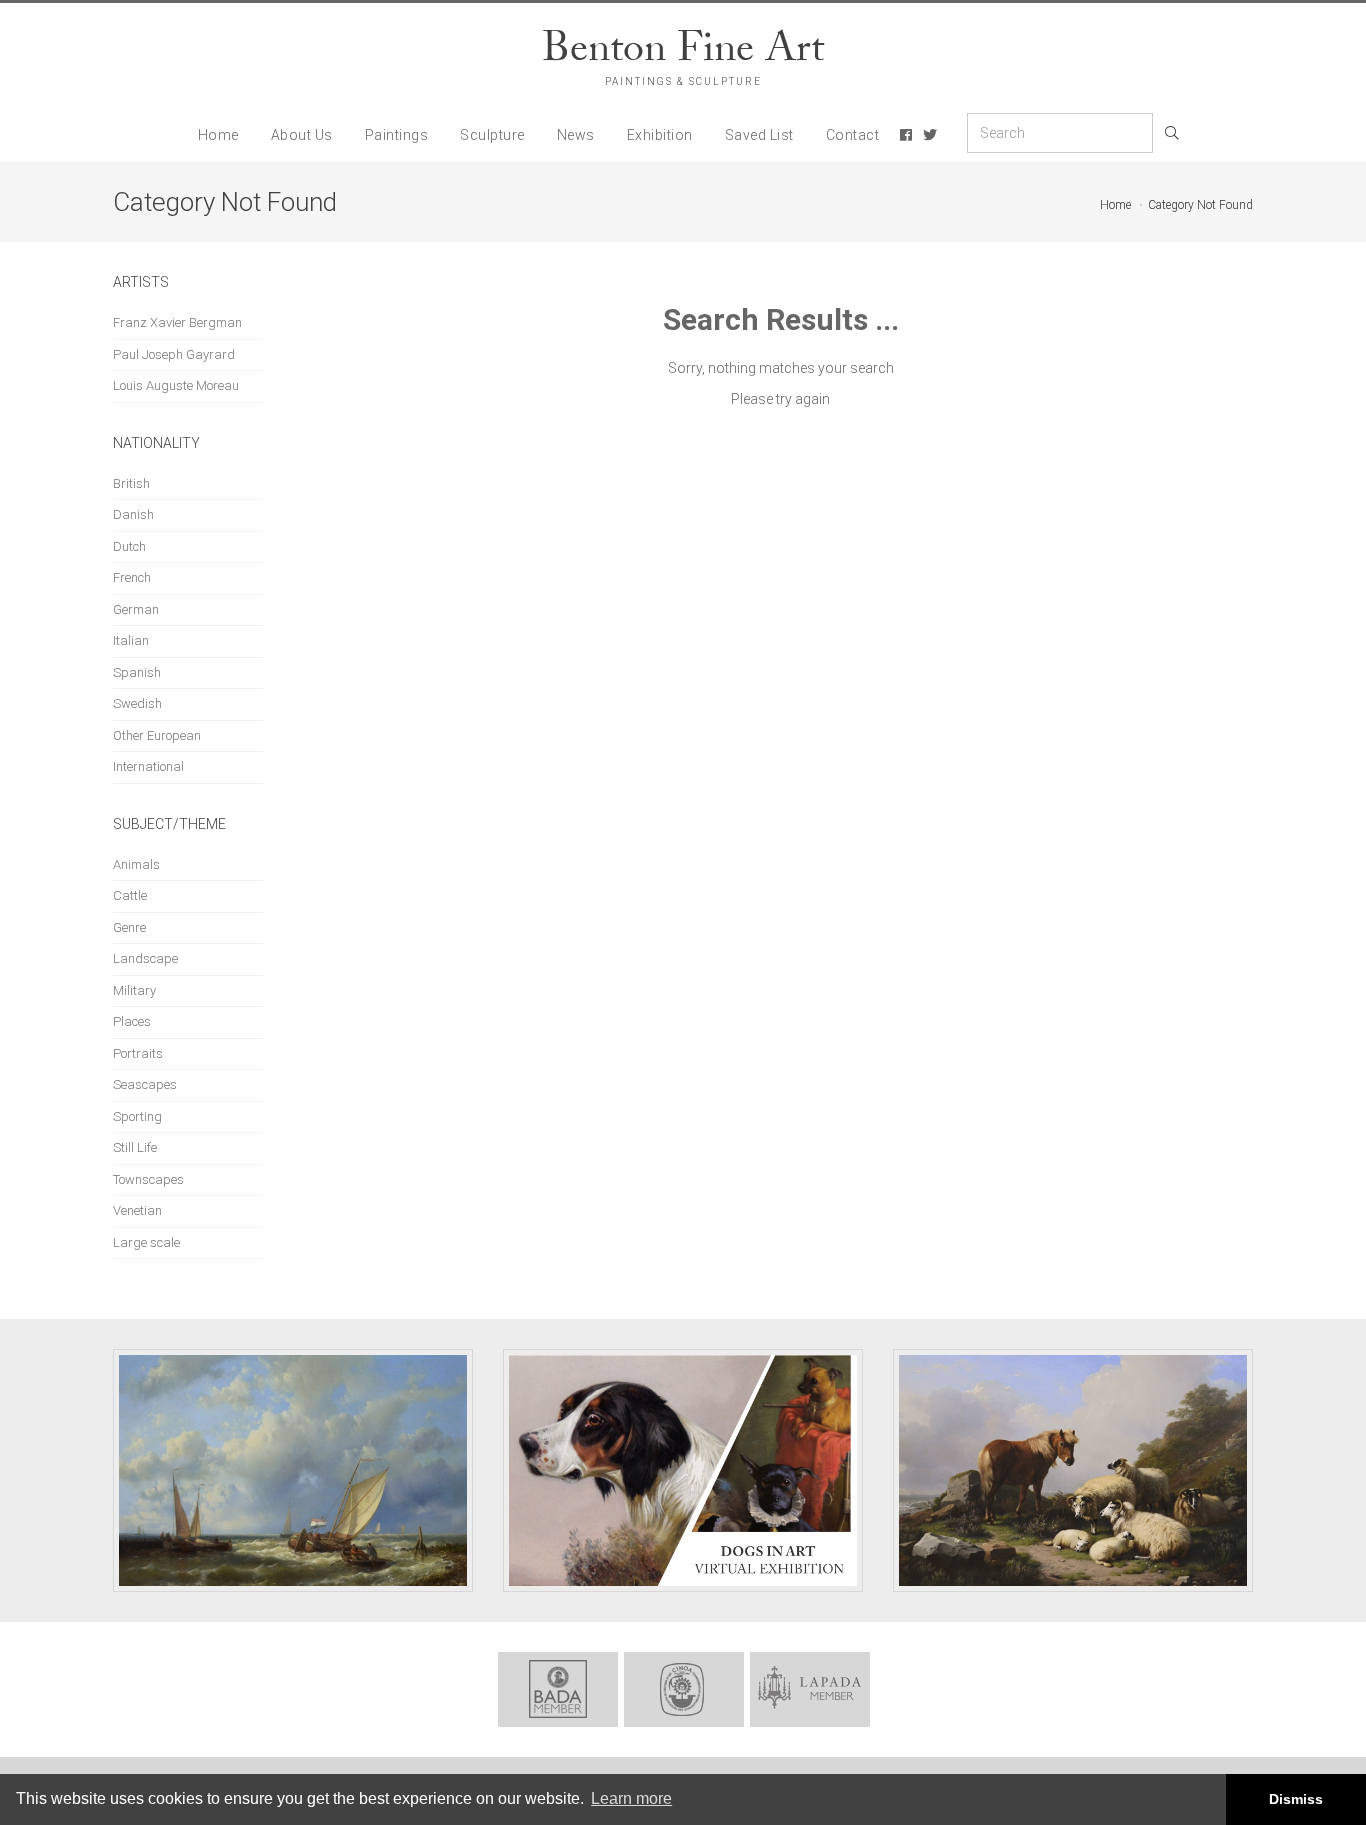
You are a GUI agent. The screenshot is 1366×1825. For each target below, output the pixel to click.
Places (132, 1021)
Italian (131, 640)
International (148, 766)
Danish (133, 514)
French (132, 577)
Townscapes (148, 1179)
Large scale (146, 1242)
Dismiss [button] (1296, 1799)
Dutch (129, 546)
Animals (136, 864)
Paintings (397, 135)
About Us (302, 135)
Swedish (137, 703)
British (131, 483)
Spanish (137, 672)
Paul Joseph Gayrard (174, 354)
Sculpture (492, 135)
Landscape (145, 958)
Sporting (137, 1116)
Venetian (137, 1210)
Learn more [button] (631, 1798)
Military (134, 990)
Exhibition (660, 135)
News (576, 135)
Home (218, 135)
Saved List (759, 135)
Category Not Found (1200, 205)
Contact (853, 135)
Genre (129, 927)
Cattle (130, 895)
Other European (157, 735)
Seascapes (145, 1084)
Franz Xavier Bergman (177, 322)
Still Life (135, 1147)
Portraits (138, 1053)
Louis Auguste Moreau (176, 385)
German (136, 609)
